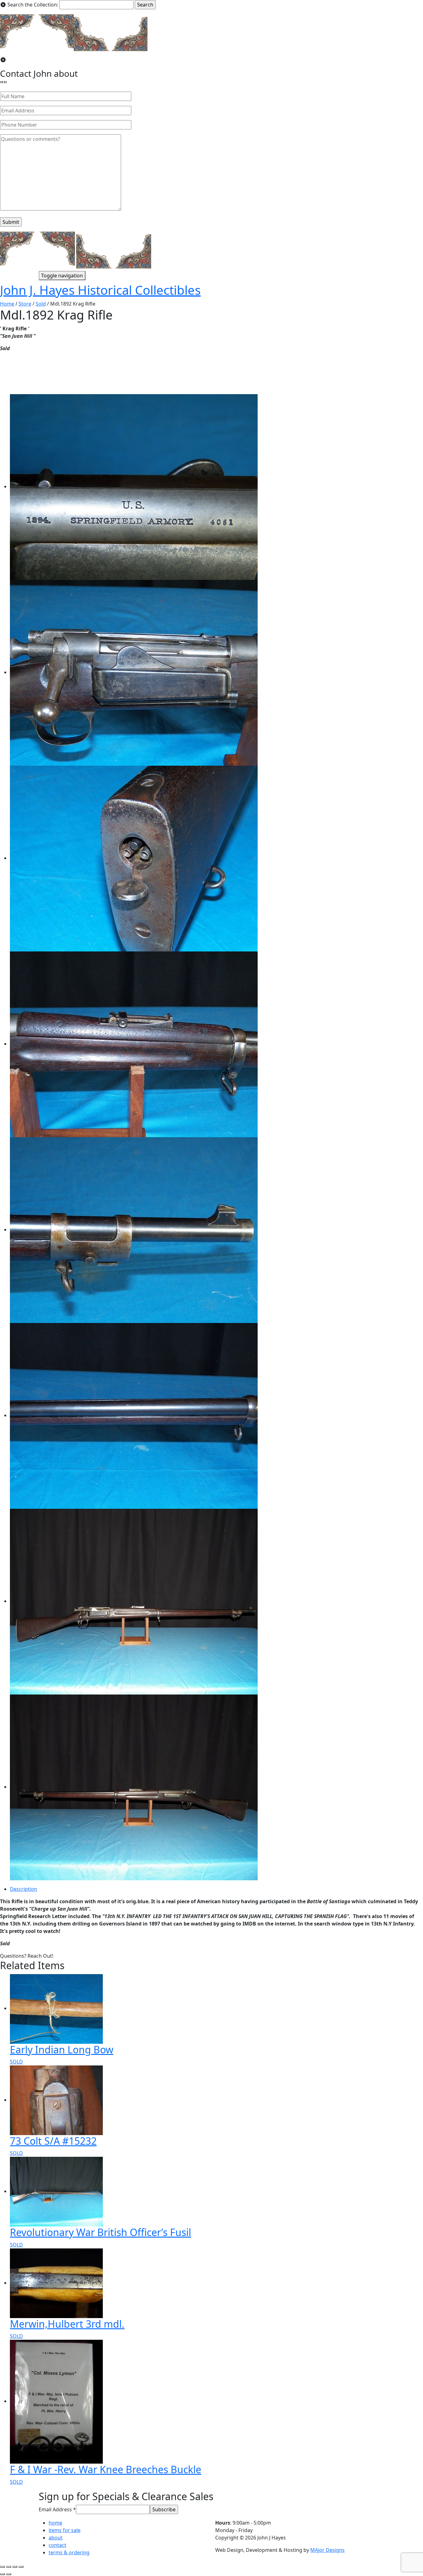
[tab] (216, 1889)
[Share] (9, 2567)
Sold (41, 304)
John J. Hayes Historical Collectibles (100, 290)
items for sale (65, 2530)
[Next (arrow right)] (9, 2574)
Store (25, 304)
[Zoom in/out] (21, 2567)
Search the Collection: (33, 5)
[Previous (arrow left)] (2, 2574)
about (56, 2538)
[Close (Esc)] (2, 2567)
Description (24, 1889)
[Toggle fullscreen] (15, 2567)
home (55, 2523)
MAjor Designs (327, 2550)
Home (7, 304)
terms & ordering (69, 2552)
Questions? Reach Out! (27, 1956)
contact (57, 2545)
